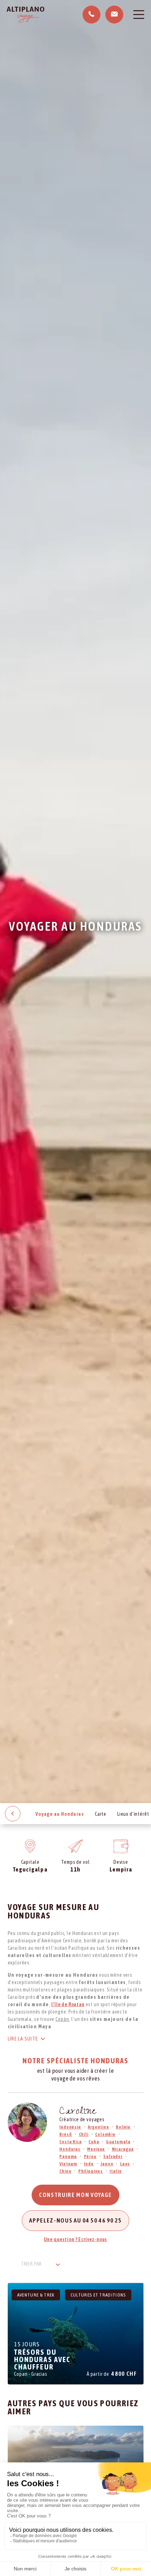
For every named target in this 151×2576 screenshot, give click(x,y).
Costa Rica (70, 2142)
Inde (89, 2164)
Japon (107, 2164)
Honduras (70, 2149)
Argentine (99, 2127)
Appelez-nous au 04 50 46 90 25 (75, 2220)
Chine (65, 2171)
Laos (125, 2164)
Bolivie (123, 2127)
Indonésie (70, 2127)
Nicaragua (123, 2149)
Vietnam (68, 2164)
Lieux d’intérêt (133, 1814)
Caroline (78, 2112)
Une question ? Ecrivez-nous (76, 2239)
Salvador (113, 2156)
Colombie (105, 2134)
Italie (116, 2171)
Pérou (90, 2156)
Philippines (91, 2171)
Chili (84, 2134)
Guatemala (118, 2142)
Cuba (94, 2142)
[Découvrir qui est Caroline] (27, 2122)
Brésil (66, 2134)
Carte (101, 1814)
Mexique (96, 2149)
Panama (68, 2156)
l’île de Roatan (68, 2004)
